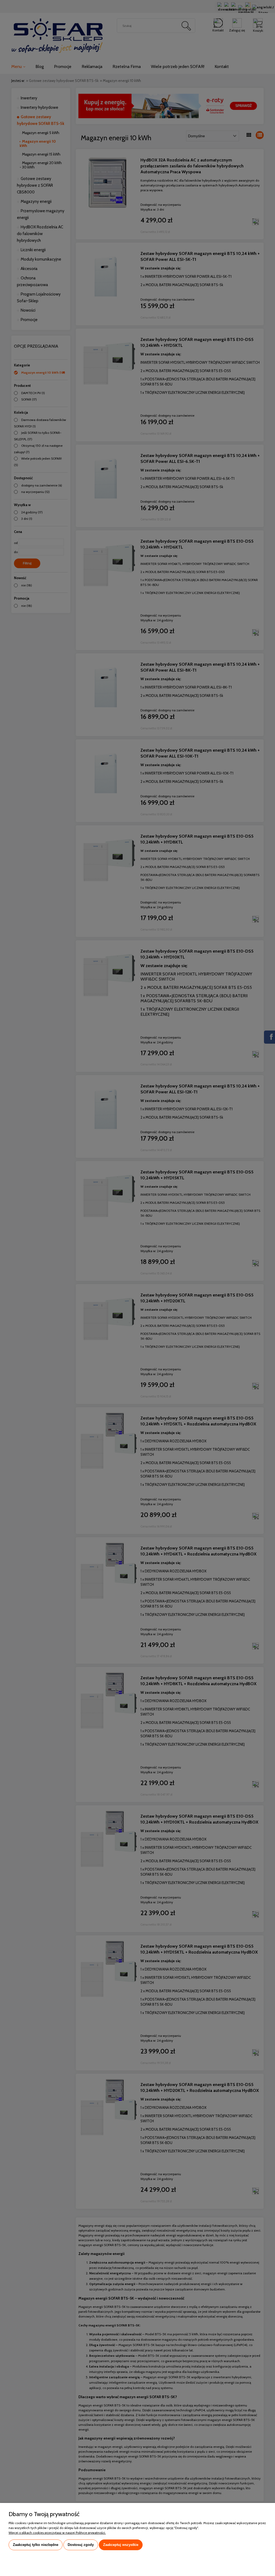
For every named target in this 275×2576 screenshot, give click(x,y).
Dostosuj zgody (81, 2545)
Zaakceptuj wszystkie (121, 2545)
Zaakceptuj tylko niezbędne (36, 2545)
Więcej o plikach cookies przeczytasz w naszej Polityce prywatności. (57, 2533)
